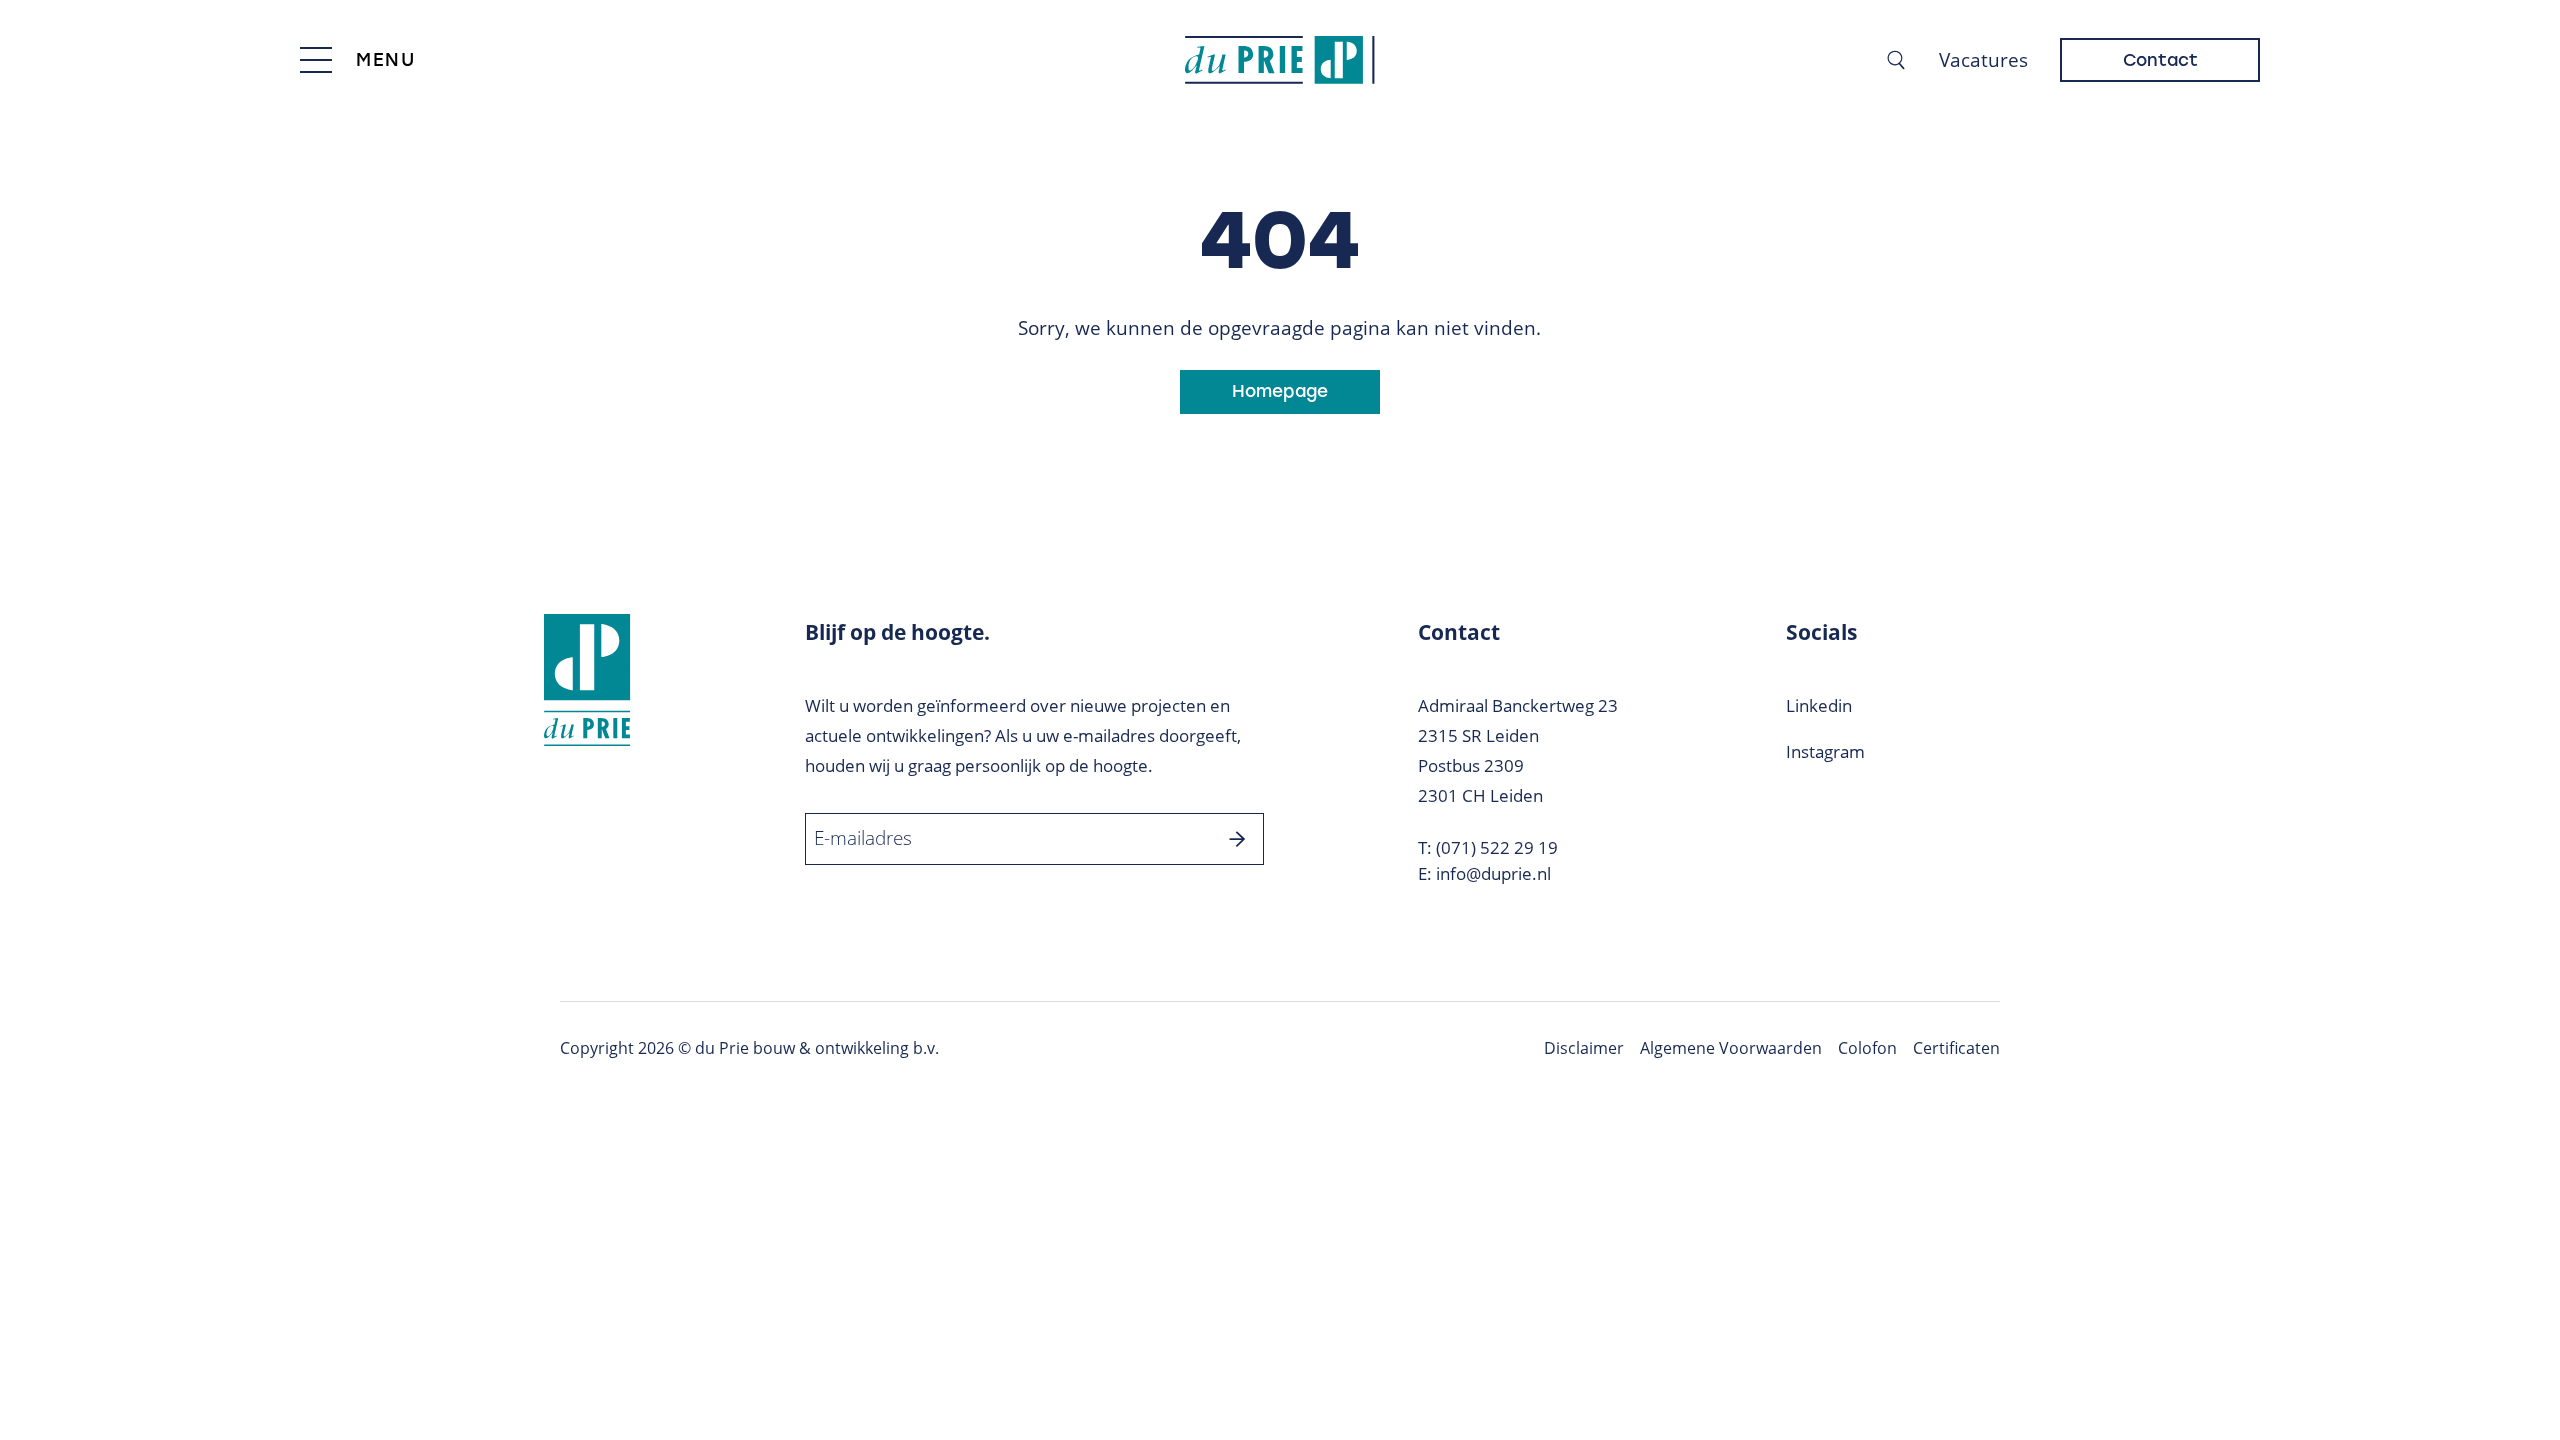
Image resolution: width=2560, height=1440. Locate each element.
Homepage (1280, 391)
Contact (2160, 60)
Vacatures (1983, 60)
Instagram (1825, 751)
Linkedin (1819, 705)
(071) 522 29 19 (1497, 847)
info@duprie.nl (1493, 873)
